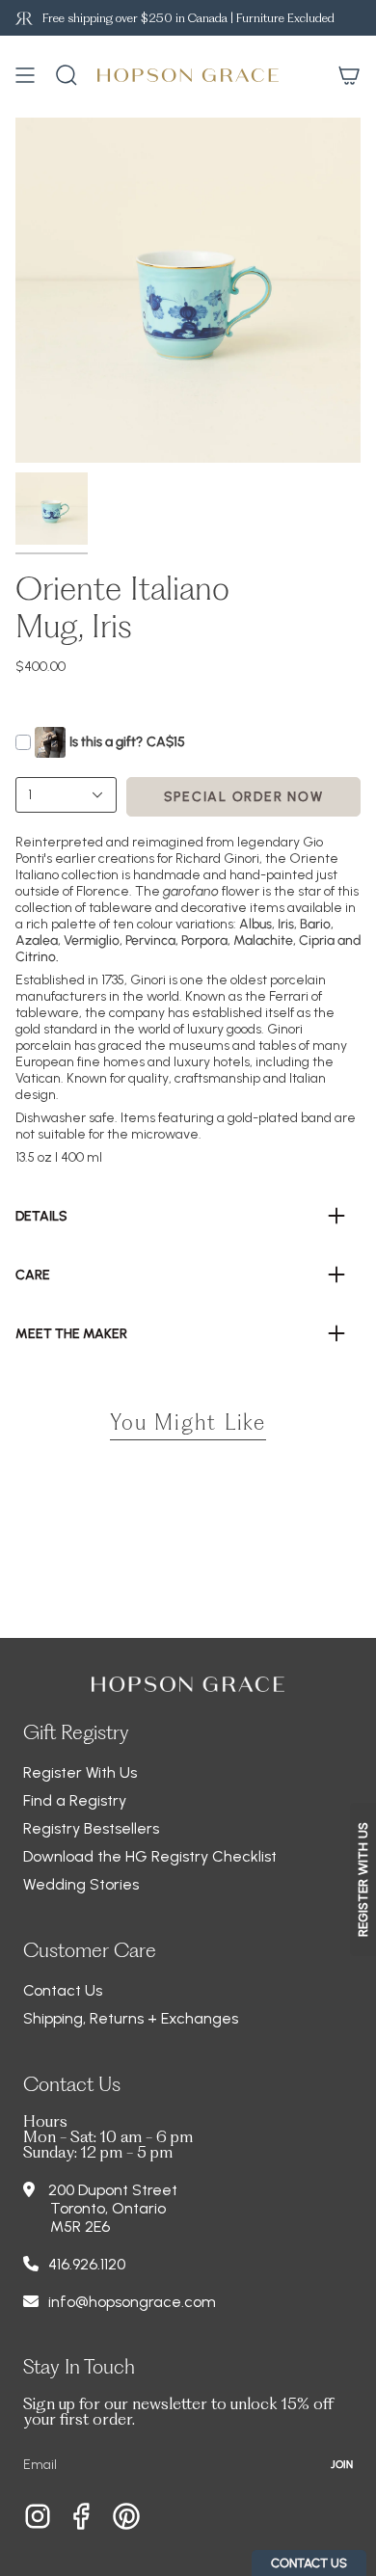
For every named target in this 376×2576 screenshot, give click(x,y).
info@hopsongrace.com (132, 2302)
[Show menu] (25, 75)
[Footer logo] (188, 1684)
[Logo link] (24, 18)
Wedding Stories (81, 1884)
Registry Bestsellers (91, 1828)
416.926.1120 (87, 2264)
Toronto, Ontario (108, 2208)
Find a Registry (75, 1800)
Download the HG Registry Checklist (150, 1856)
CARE (33, 1275)
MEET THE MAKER (71, 1334)
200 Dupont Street (113, 2190)
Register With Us (80, 1772)
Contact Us (63, 1990)
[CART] (349, 75)
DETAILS (41, 1216)
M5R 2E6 (80, 2227)
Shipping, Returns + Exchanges (131, 2018)
